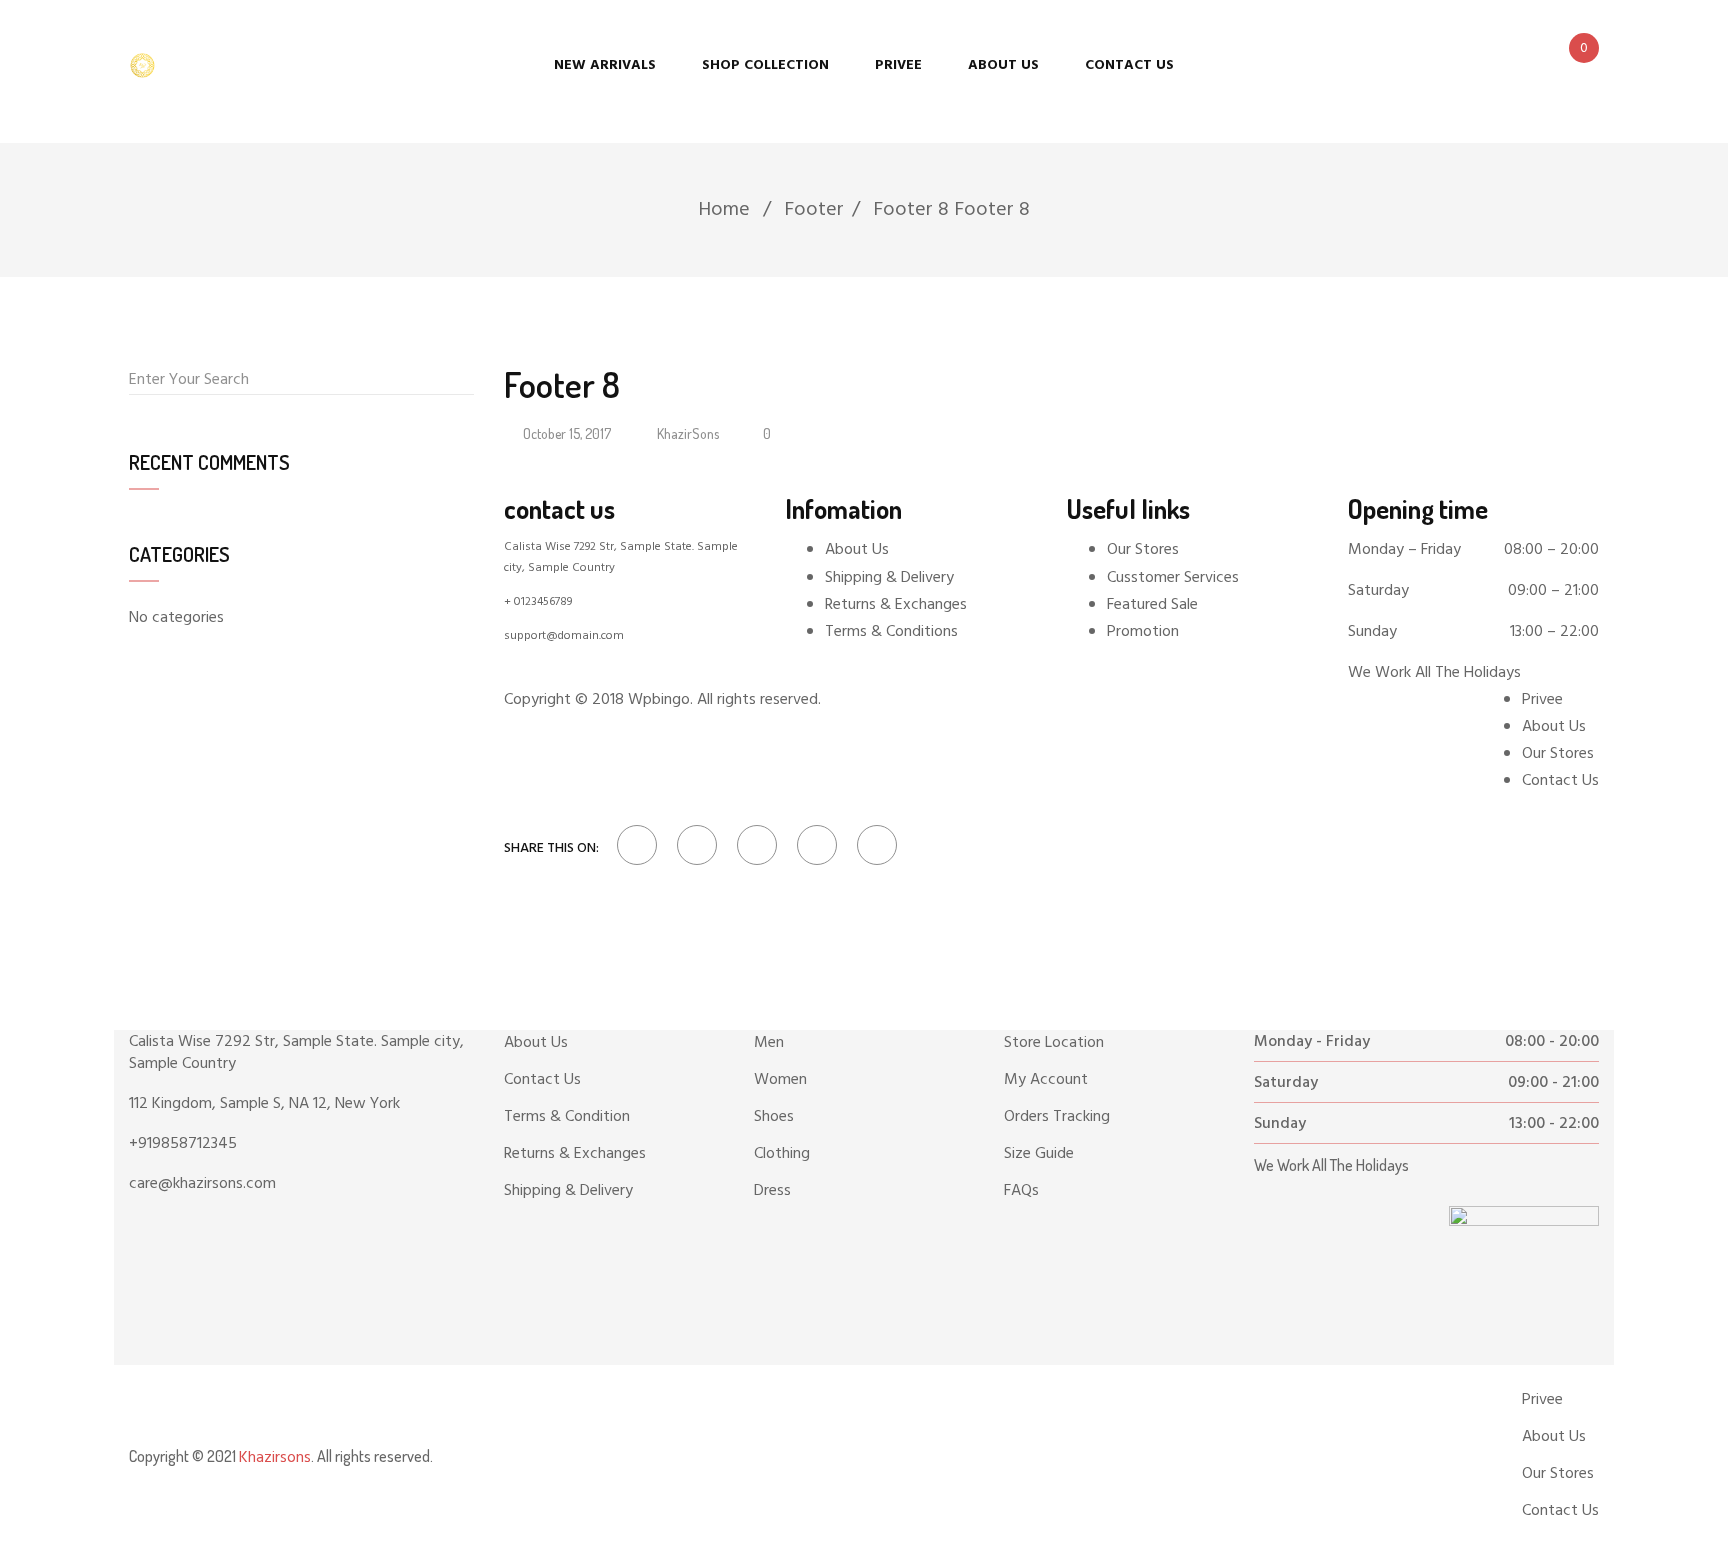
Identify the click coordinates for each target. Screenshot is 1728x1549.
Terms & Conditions (891, 632)
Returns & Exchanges (896, 605)
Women (780, 1080)
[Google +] (817, 845)
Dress (772, 1191)
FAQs (1021, 1191)
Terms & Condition (567, 1117)
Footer (814, 210)
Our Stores (1143, 550)
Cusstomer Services (1173, 578)
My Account (1046, 1080)
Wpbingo (659, 700)
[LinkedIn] (757, 845)
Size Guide (1039, 1154)
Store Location (1054, 1043)
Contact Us (542, 1080)
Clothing (782, 1154)
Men (769, 1043)
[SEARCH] (464, 379)
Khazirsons (275, 1458)
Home (724, 210)
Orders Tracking (1057, 1117)
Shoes (774, 1117)
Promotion (1143, 632)
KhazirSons (688, 433)
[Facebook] (637, 845)
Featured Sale (1152, 605)
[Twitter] (697, 845)
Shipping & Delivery (889, 578)
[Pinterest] (872, 845)
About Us (857, 550)
